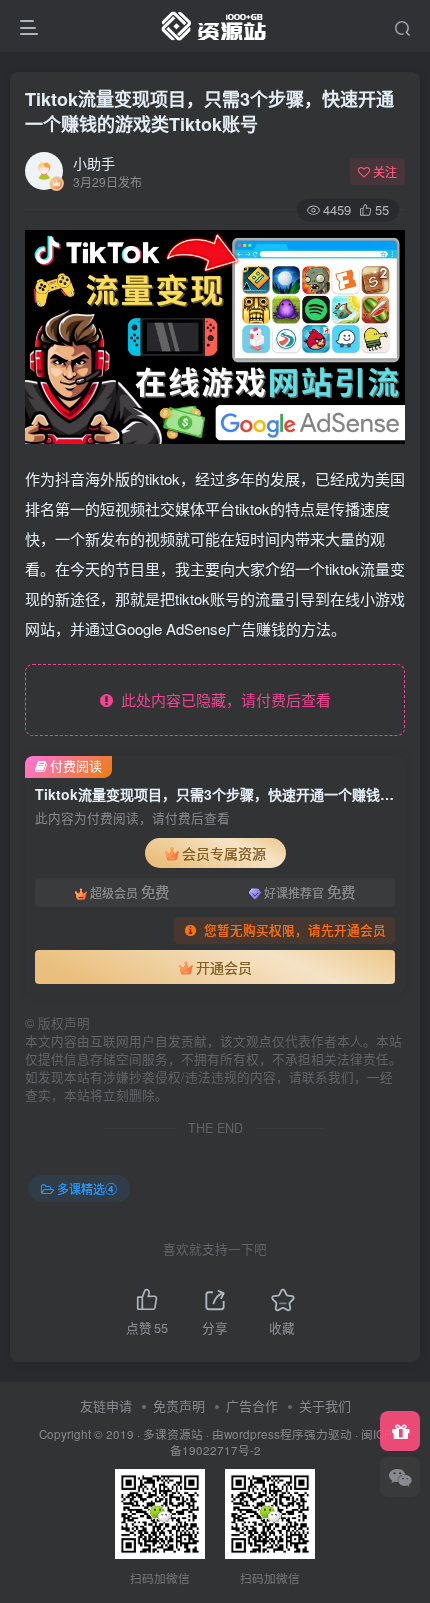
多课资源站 (173, 1434)
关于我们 (325, 1405)
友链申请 (106, 1405)
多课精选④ (87, 1188)
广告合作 (252, 1405)
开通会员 (224, 967)
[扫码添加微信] (400, 1477)
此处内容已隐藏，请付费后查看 (222, 699)
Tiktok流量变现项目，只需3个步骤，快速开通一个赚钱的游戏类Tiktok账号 (209, 111)
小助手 (94, 163)
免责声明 (179, 1405)
